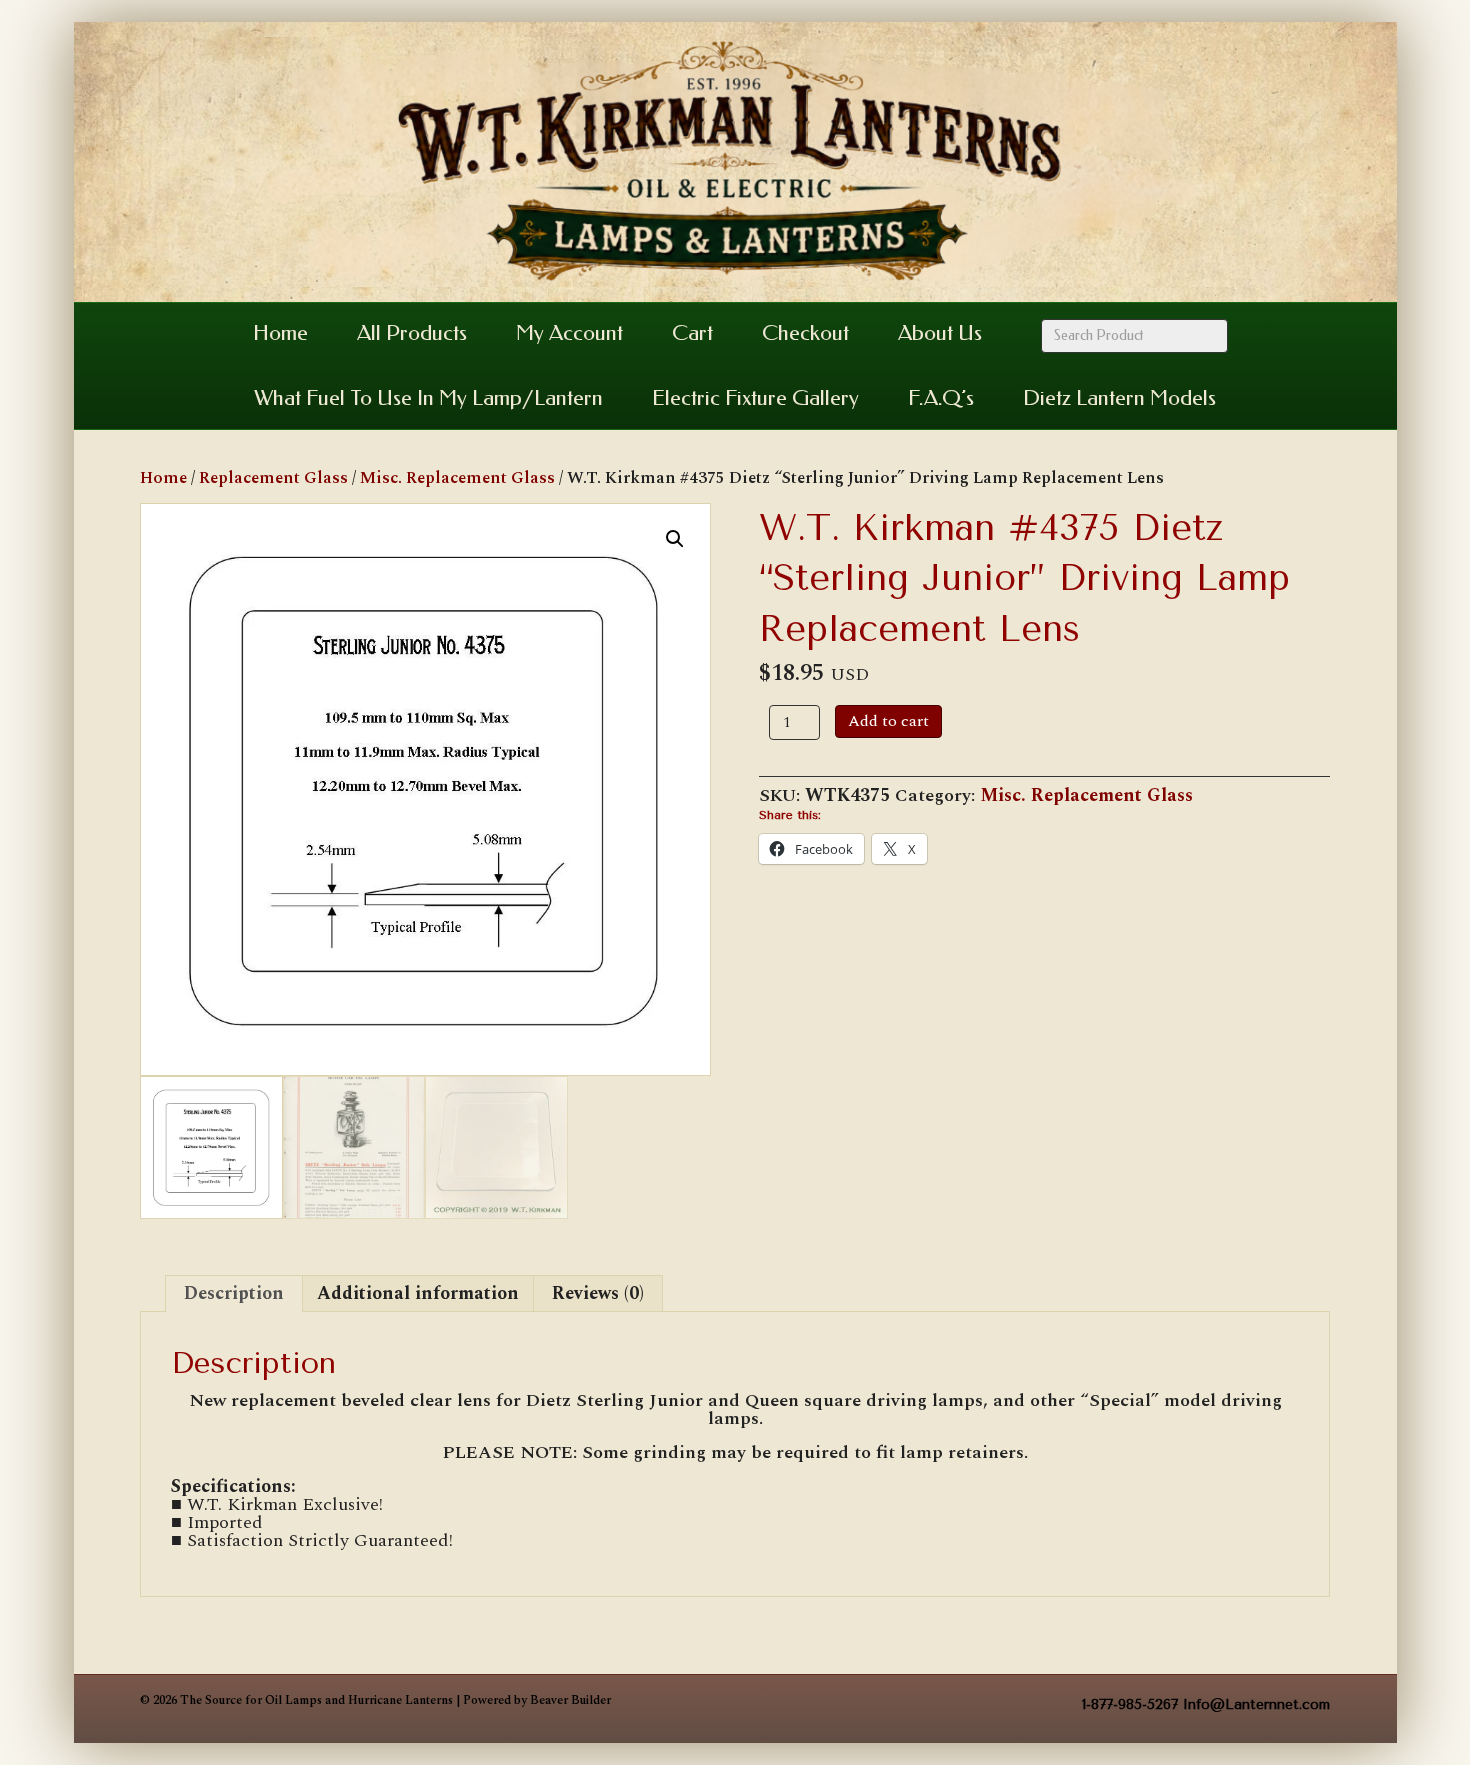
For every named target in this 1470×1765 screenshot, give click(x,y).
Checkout (805, 333)
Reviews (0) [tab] (598, 1293)
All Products (412, 333)
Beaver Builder (570, 1700)
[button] (675, 539)
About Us (940, 333)
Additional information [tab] (418, 1293)
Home (280, 333)
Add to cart (888, 721)
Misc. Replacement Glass (457, 478)
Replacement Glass (273, 478)
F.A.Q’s (941, 398)
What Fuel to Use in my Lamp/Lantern (428, 398)
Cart (692, 333)
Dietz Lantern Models (1119, 398)
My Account (569, 333)
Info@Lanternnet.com (1256, 1704)
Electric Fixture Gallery (755, 398)
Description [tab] (234, 1293)
